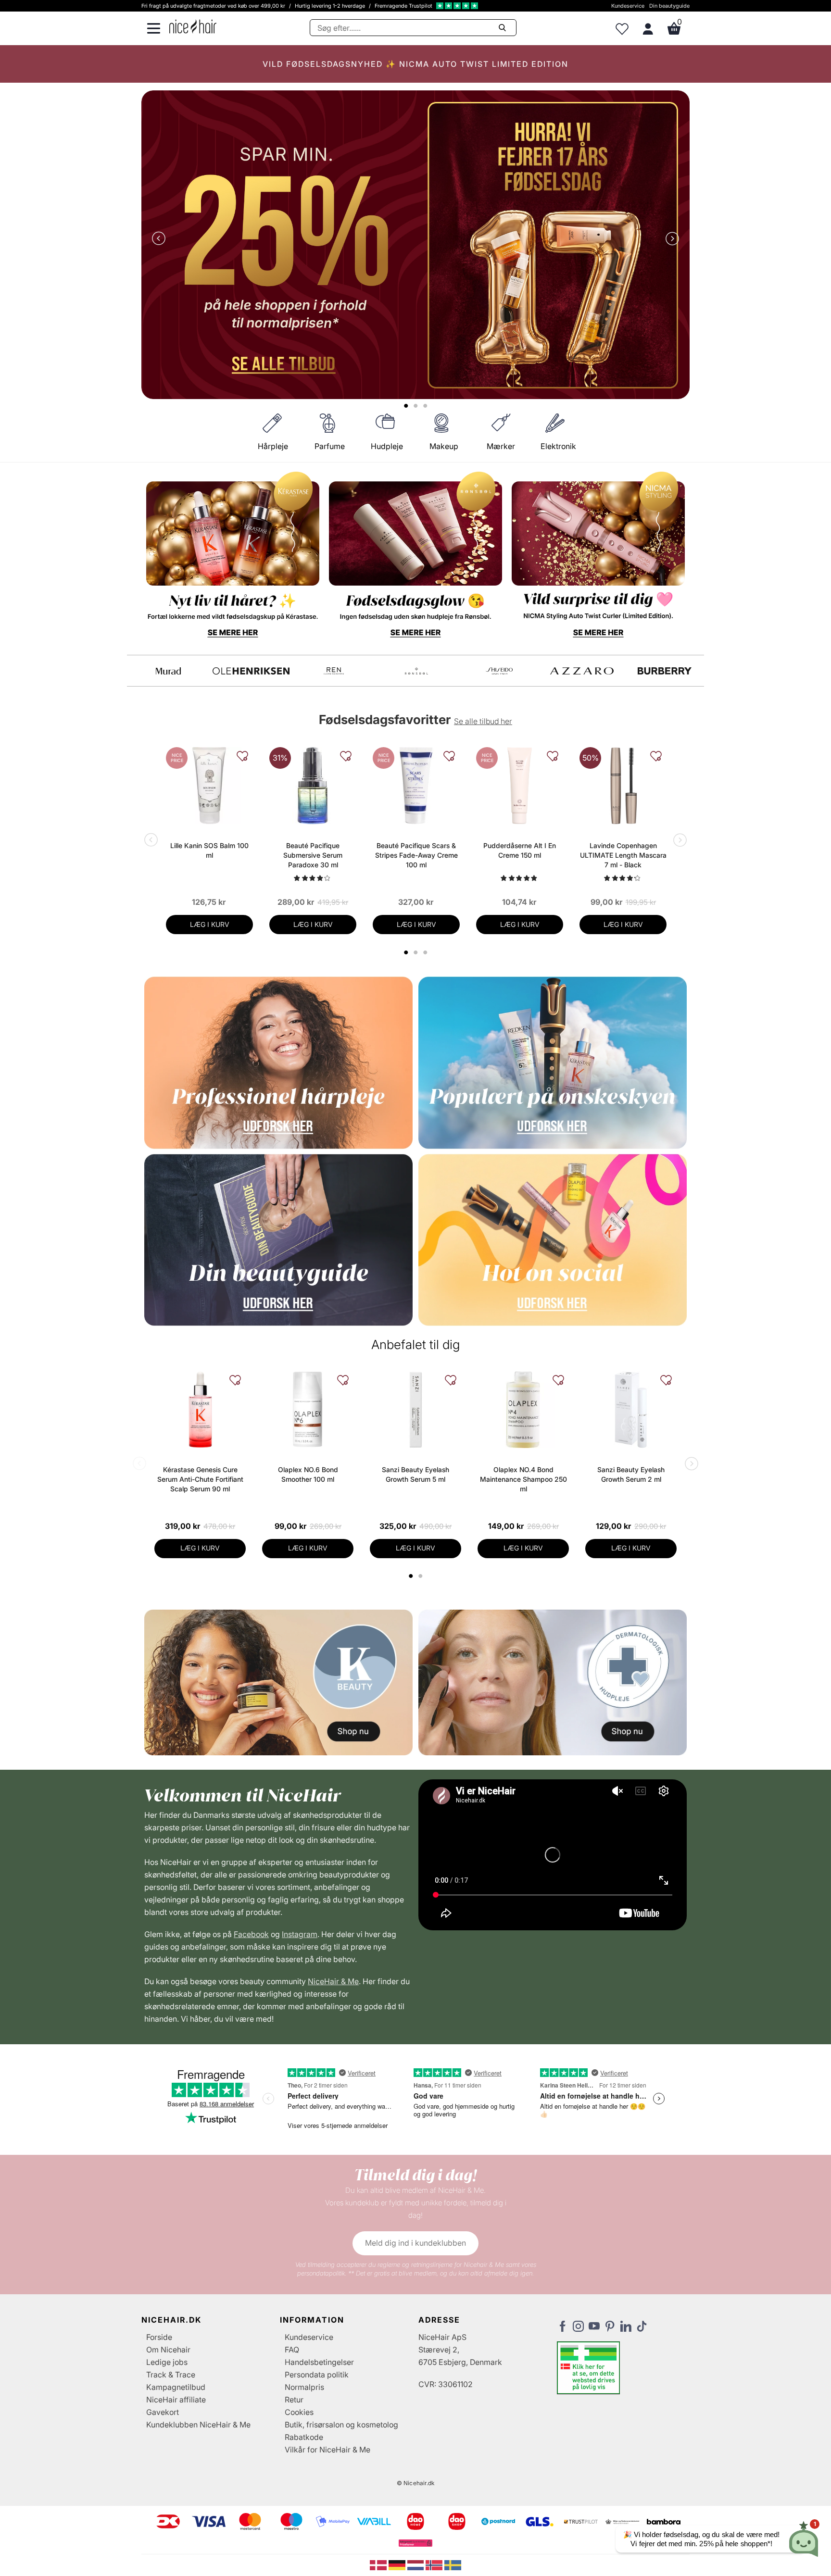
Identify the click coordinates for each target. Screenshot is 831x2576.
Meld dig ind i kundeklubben (415, 2243)
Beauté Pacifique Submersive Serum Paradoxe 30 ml (313, 855)
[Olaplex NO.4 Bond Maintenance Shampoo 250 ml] (523, 1410)
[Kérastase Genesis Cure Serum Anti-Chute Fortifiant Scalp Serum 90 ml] (200, 1410)
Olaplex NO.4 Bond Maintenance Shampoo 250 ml (523, 1479)
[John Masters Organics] (420, 671)
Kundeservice (628, 6)
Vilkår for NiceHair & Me (327, 2450)
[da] (379, 2564)
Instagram (300, 1934)
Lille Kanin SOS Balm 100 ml (209, 850)
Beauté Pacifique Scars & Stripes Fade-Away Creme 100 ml (416, 855)
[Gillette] (337, 671)
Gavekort (163, 2412)
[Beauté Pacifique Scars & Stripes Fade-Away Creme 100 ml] (416, 786)
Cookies (299, 2412)
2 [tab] (422, 1576)
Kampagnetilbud (176, 2387)
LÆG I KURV (210, 924)
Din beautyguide (669, 6)
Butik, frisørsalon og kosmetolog (341, 2425)
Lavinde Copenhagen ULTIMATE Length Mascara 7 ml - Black (623, 855)
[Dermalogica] (254, 671)
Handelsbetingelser (319, 2362)
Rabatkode (304, 2437)
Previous (161, 239)
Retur (294, 2400)
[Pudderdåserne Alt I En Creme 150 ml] (520, 786)
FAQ (292, 2350)
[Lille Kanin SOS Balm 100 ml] (209, 786)
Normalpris (304, 2387)
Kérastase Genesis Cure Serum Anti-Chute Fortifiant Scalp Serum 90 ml (200, 1479)
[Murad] (585, 671)
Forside (159, 2337)
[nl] (417, 2564)
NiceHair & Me (333, 1981)
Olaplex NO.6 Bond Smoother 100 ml (308, 1474)
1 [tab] (411, 1576)
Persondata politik (317, 2375)
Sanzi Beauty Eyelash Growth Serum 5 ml (415, 1474)
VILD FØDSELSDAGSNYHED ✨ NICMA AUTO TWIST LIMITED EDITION (415, 64)
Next (670, 239)
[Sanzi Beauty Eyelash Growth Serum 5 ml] (415, 1410)
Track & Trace (171, 2375)
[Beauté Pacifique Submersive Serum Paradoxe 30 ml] (313, 786)
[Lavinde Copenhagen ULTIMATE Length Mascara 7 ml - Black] (623, 786)
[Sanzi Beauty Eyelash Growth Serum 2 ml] (631, 1410)
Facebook (251, 1934)
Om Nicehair (168, 2350)
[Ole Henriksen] (668, 671)
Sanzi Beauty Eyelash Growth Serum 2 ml (631, 1474)
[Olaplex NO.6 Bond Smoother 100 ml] (308, 1410)
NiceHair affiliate (176, 2400)
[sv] (453, 2564)
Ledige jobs (167, 2362)
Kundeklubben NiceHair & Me (198, 2425)
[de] (398, 2564)
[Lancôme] (503, 671)
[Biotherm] (172, 671)
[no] (435, 2564)
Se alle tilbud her (483, 721)
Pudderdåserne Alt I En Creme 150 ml (520, 850)
